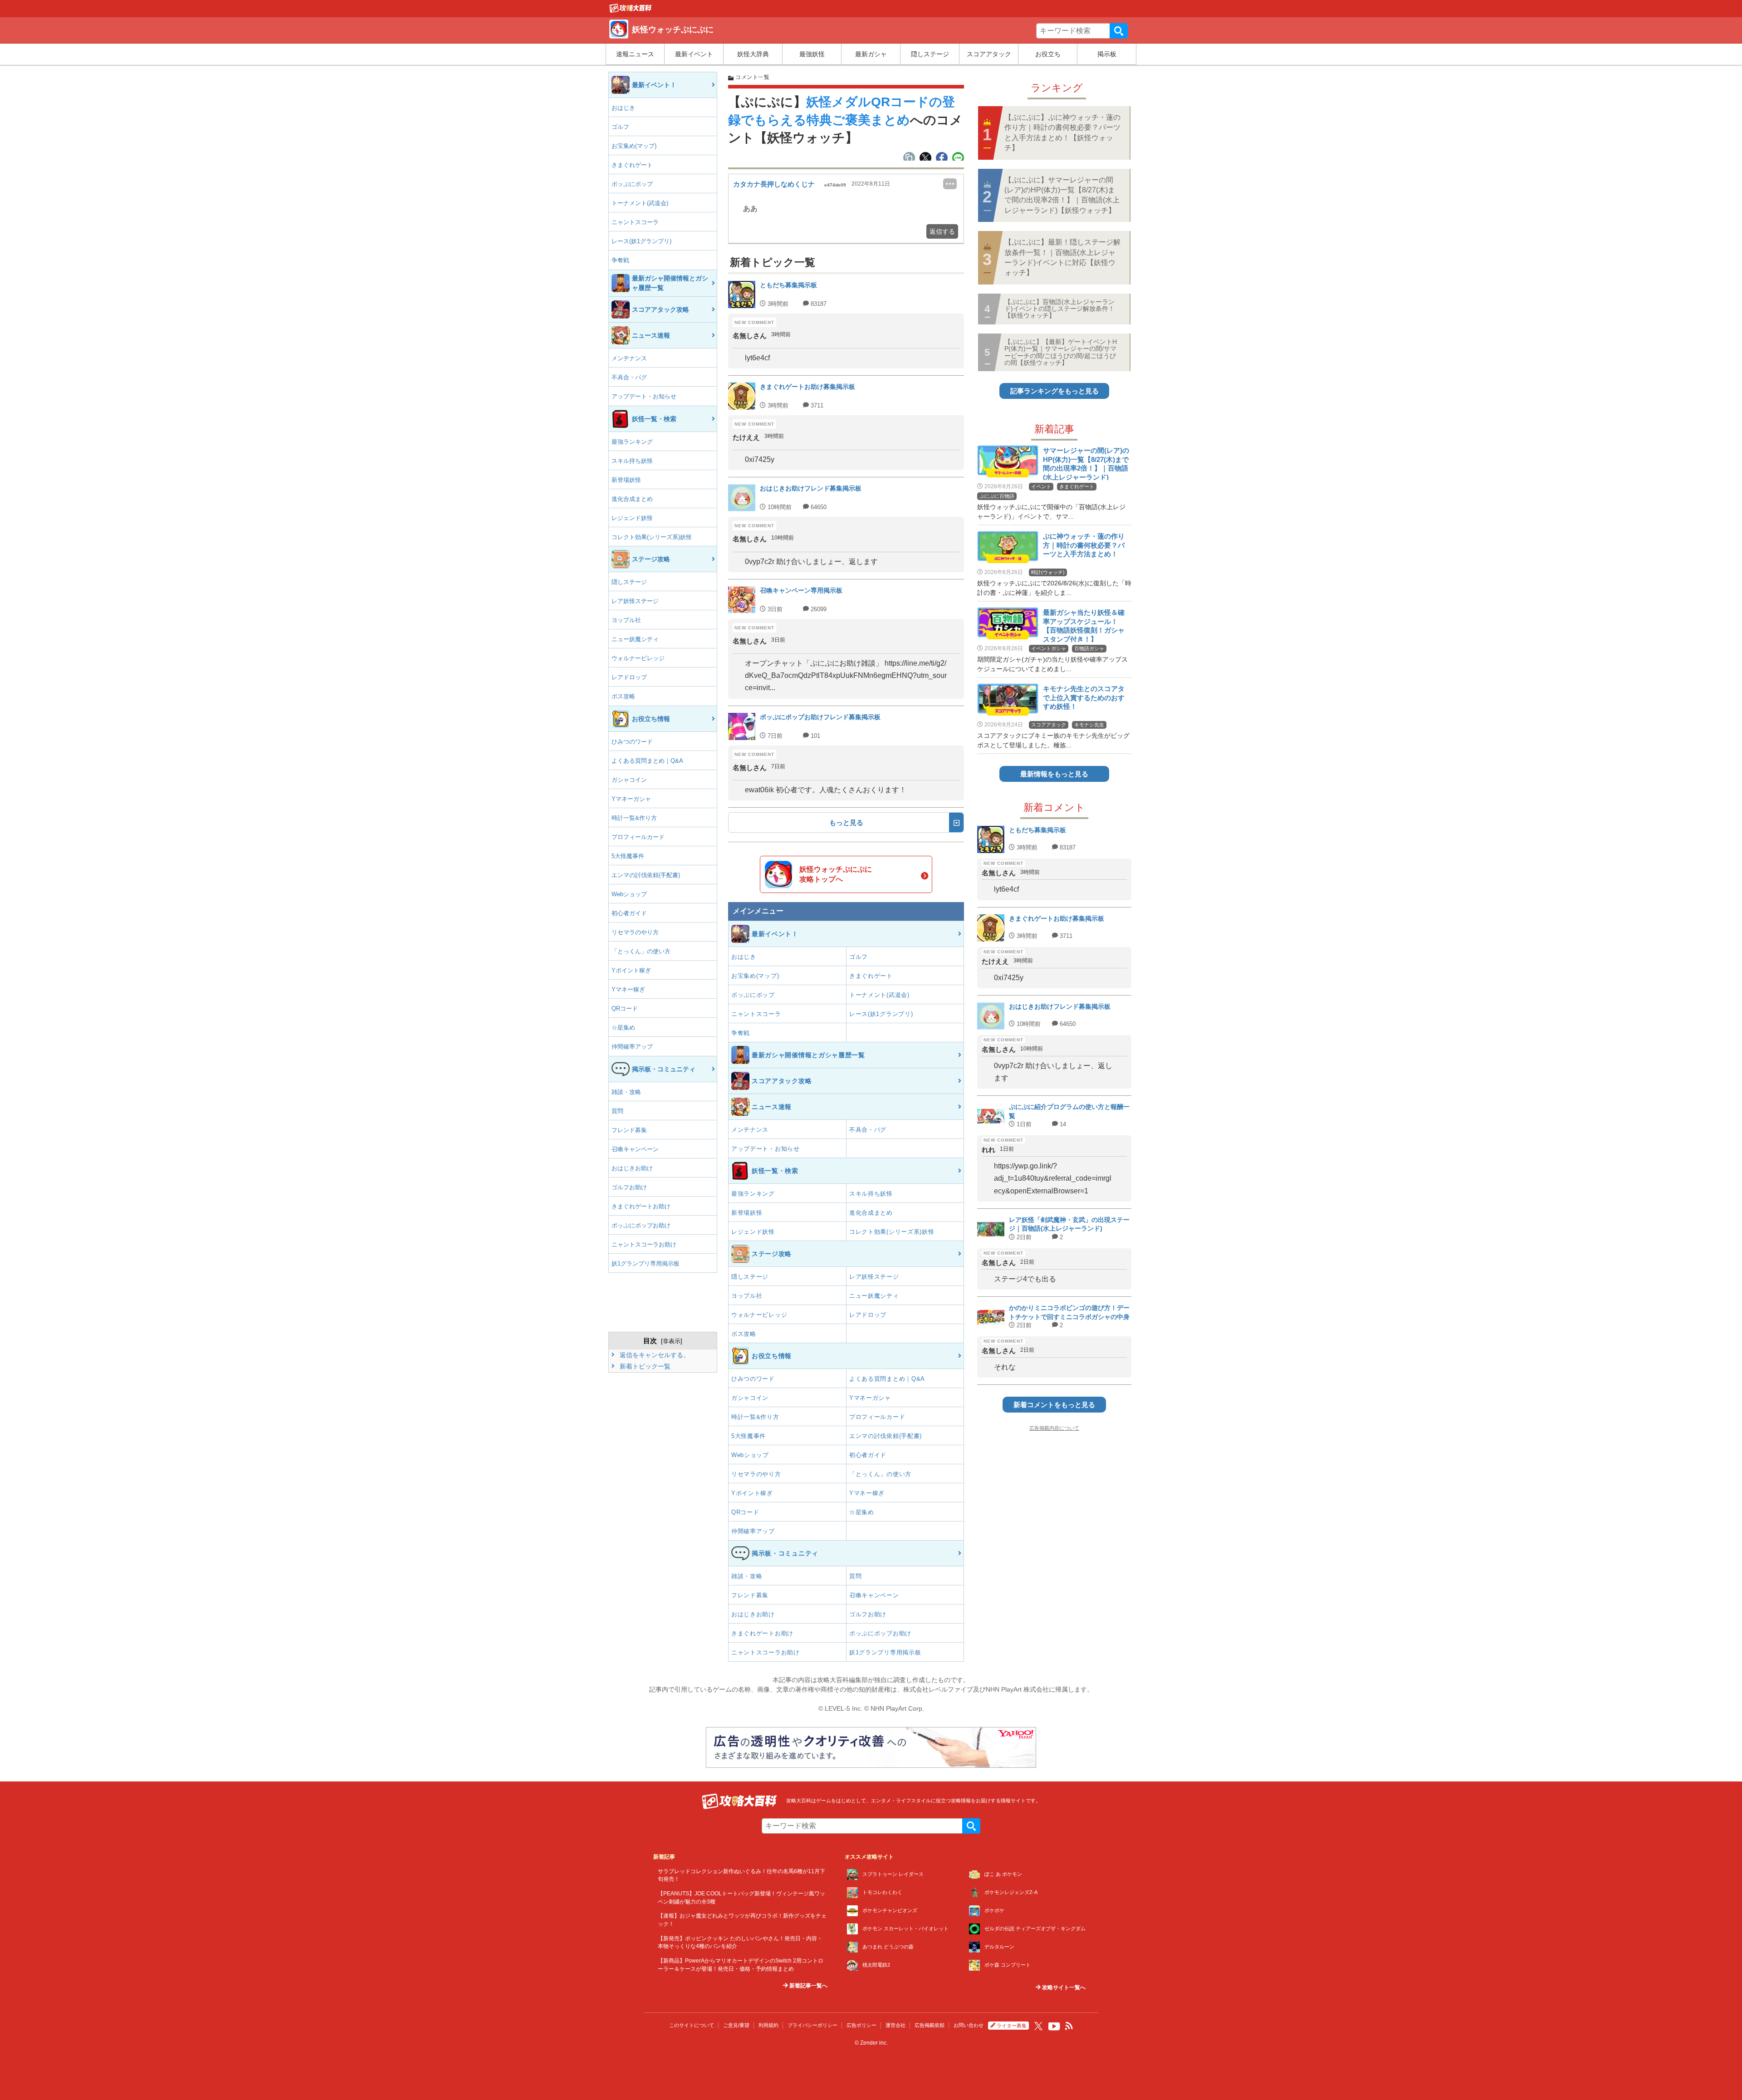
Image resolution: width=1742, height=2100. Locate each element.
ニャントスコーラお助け (644, 1244)
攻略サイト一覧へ (1063, 1987)
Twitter (1038, 2026)
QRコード (625, 1008)
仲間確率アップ (632, 1047)
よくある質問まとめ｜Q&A (647, 761)
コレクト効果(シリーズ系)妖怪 (652, 537)
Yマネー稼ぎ (628, 989)
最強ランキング (632, 442)
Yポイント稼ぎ (631, 970)
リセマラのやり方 (635, 932)
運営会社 (895, 2025)
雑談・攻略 (626, 1092)
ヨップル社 (626, 620)
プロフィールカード (638, 837)
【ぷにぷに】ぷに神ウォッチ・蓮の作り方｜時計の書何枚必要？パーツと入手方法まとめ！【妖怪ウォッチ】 (1062, 132)
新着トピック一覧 (644, 1366)
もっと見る (846, 822)
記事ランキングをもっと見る (1054, 391)
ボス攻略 (623, 696)
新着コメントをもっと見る (1054, 1405)
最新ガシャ (871, 54)
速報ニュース (635, 54)
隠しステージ (930, 54)
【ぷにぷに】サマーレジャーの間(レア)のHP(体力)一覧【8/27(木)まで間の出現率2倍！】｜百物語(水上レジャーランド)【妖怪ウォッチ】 (1062, 195)
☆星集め (623, 1028)
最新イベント (694, 54)
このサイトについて (692, 2025)
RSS (1069, 2026)
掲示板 (1107, 54)
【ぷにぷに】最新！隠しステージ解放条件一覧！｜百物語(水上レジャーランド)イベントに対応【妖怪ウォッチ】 (1062, 257)
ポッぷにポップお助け (641, 1225)
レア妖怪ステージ (635, 601)
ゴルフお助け (629, 1187)
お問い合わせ (969, 2025)
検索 (1119, 31)
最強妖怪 (812, 54)
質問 (617, 1111)
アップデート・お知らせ (644, 396)
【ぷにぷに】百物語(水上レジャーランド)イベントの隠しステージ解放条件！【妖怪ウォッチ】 (1059, 309)
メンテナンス (629, 358)
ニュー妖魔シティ (635, 639)
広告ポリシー (861, 2025)
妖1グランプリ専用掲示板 (646, 1263)
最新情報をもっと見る (1054, 774)
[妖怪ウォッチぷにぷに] (631, 10)
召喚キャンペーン (635, 1149)
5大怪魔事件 (628, 856)
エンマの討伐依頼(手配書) (646, 875)
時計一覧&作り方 (634, 818)
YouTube (1054, 2026)
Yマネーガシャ (631, 799)
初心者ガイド (629, 913)
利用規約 (768, 2025)
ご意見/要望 (736, 2025)
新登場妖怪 (626, 480)
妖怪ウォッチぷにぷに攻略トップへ (836, 874)
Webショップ (629, 894)
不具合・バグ (629, 377)
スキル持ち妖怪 (632, 461)
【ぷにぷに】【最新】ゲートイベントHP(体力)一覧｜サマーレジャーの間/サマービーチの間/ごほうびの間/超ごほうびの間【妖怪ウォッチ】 (1061, 352)
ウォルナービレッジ (638, 658)
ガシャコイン (629, 780)
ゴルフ (620, 127)
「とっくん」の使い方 (641, 951)
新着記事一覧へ (808, 1986)
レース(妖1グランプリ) (641, 241)
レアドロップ (629, 677)
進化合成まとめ (632, 499)
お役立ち (1048, 54)
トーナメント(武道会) (640, 203)
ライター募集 (1012, 2026)
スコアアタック (989, 54)
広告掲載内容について (1054, 1428)
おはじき (623, 108)
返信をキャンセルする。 (654, 1355)
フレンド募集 (629, 1130)
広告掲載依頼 (930, 2025)
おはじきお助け (632, 1168)
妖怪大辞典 (753, 54)
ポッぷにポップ (632, 184)
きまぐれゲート (632, 165)
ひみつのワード (632, 742)
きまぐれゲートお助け (641, 1206)
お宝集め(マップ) (634, 146)
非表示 (672, 1341)
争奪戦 (620, 260)
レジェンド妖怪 (632, 518)
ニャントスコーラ (635, 222)
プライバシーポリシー (812, 2025)
